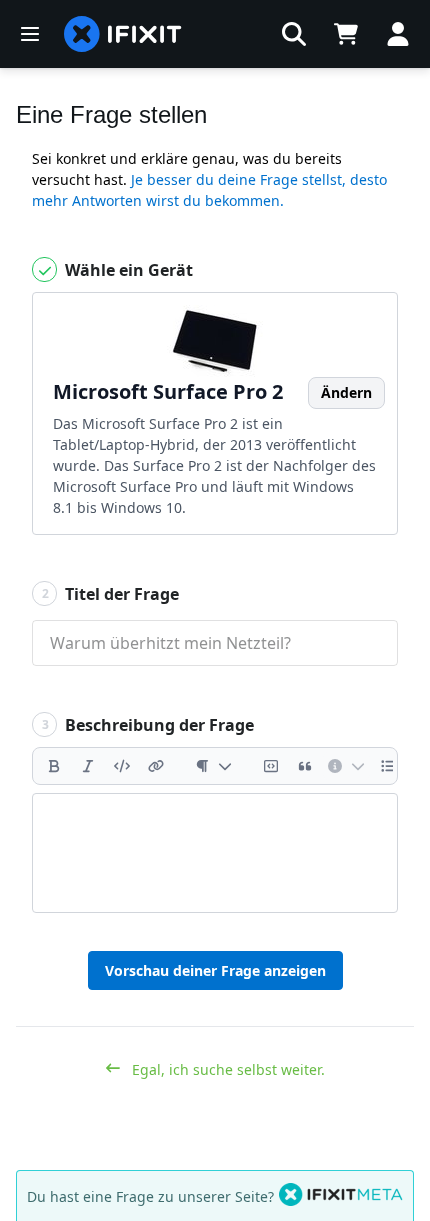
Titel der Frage (111, 594)
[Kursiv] (88, 766)
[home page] (123, 34)
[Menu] (30, 34)
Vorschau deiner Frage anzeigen (215, 970)
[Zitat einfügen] (305, 766)
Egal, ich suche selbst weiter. (226, 1069)
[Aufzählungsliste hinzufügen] (388, 766)
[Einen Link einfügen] (156, 766)
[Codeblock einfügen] (271, 766)
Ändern (346, 392)
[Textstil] (213, 766)
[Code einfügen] (122, 766)
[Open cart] (346, 34)
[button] (294, 34)
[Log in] (398, 34)
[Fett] (54, 766)
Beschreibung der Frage (148, 725)
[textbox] (215, 853)
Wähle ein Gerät (127, 270)
